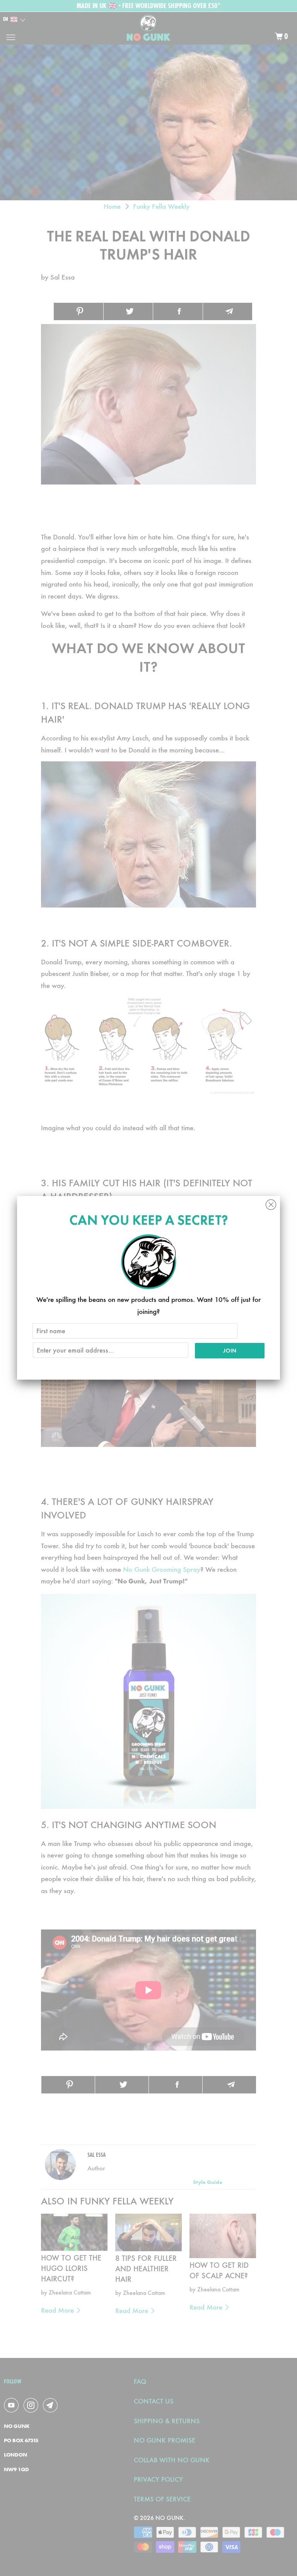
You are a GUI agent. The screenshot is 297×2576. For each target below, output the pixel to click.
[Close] (271, 1203)
